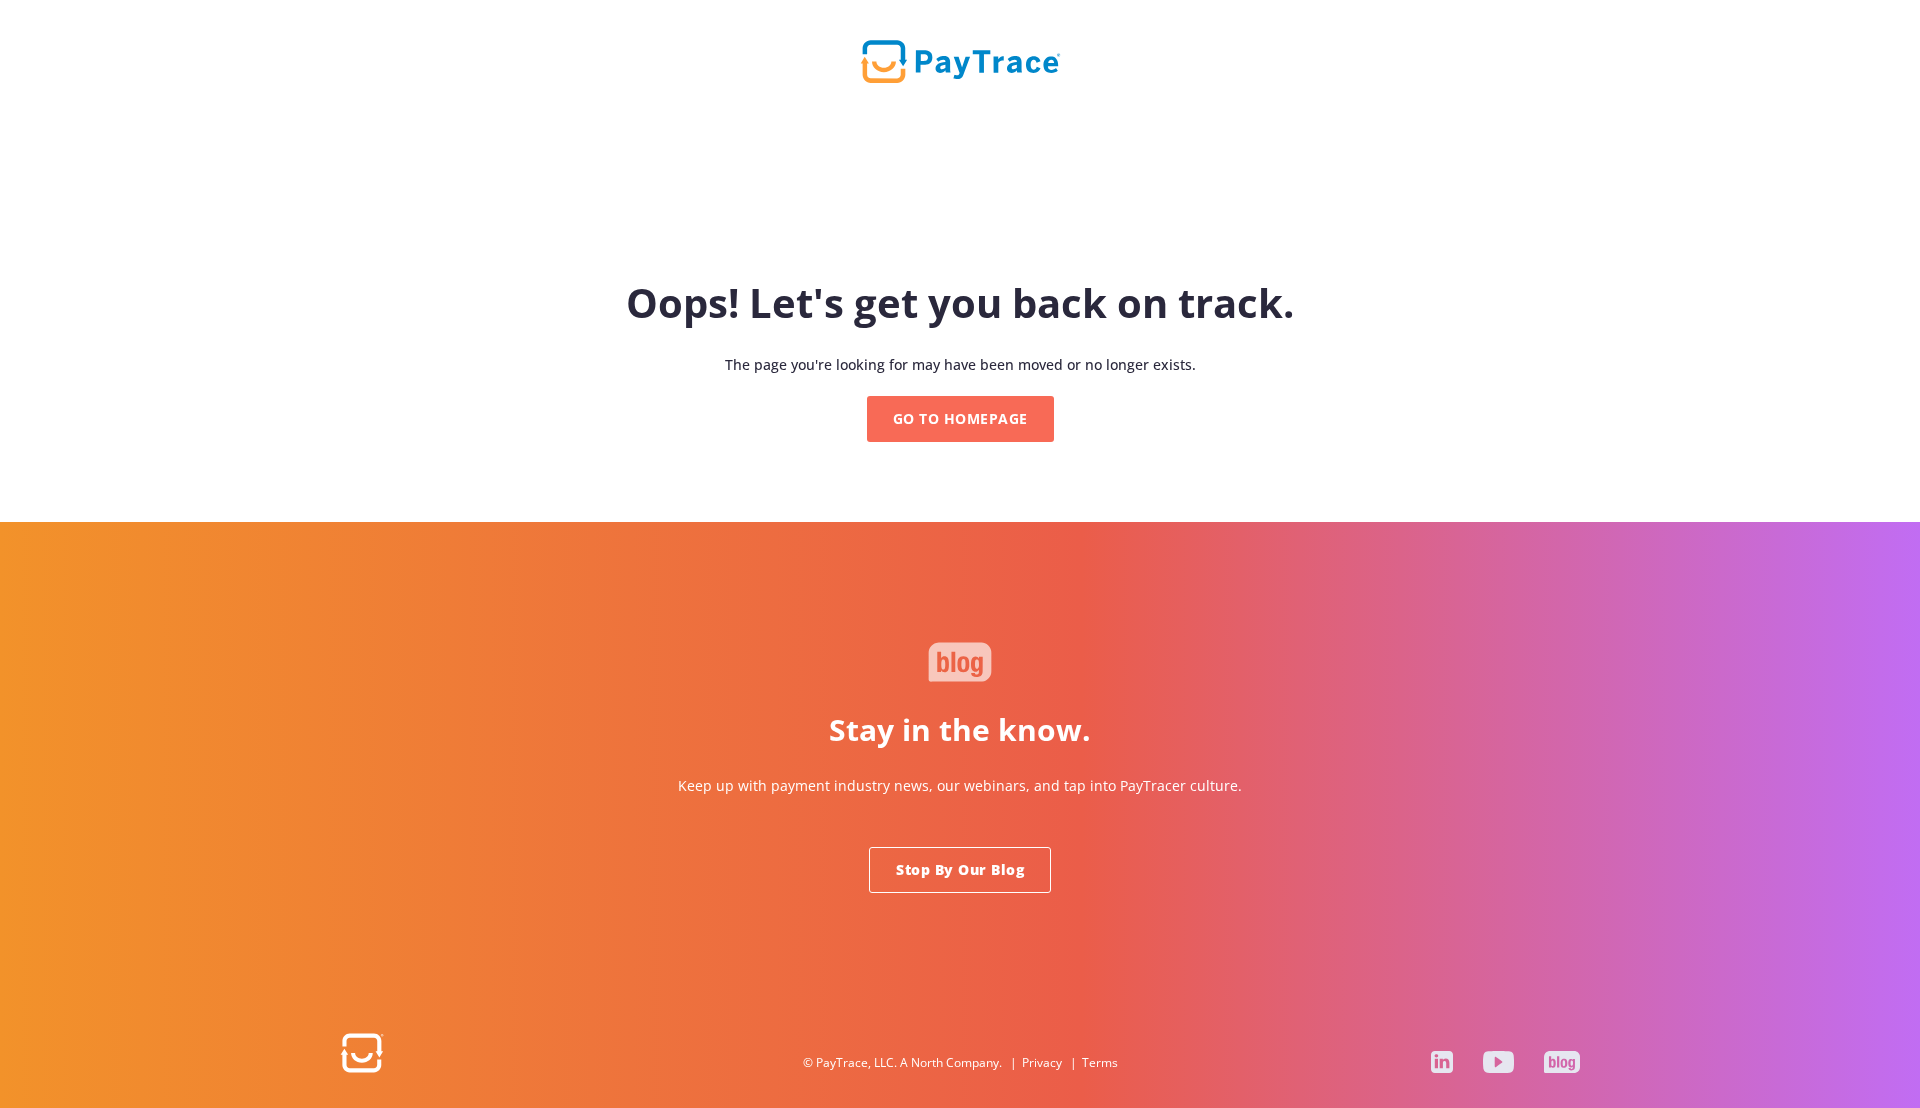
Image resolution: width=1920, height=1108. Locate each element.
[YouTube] (1498, 1062)
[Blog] (1562, 1062)
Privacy (1042, 1062)
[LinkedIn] (1442, 1062)
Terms (1100, 1062)
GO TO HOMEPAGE (960, 418)
